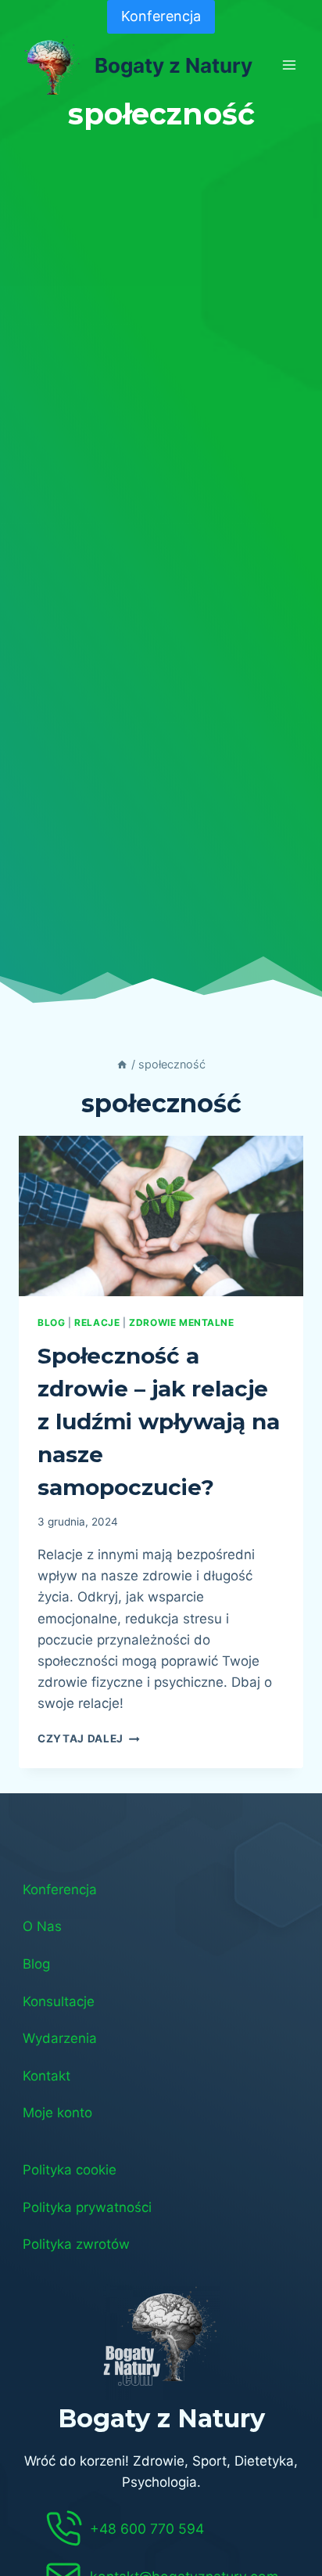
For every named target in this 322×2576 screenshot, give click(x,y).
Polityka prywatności (87, 2207)
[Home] (122, 1064)
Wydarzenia (60, 2038)
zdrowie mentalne (182, 1322)
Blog (36, 1964)
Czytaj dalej (89, 1738)
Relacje (97, 1322)
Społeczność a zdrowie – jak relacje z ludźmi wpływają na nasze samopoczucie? (159, 1421)
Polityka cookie (70, 2170)
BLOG (51, 1322)
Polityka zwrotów (76, 2244)
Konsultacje (59, 2001)
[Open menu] (289, 65)
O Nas (42, 1926)
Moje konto (57, 2113)
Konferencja (161, 16)
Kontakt (47, 2076)
